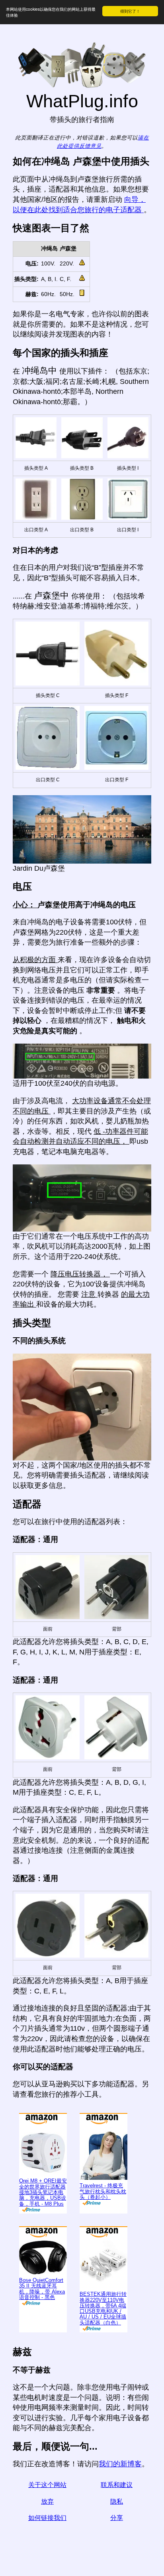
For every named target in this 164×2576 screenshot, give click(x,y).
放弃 (47, 2501)
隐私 (117, 2501)
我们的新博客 (120, 2464)
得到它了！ (130, 11)
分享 (117, 2518)
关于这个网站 (47, 2485)
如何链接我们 (47, 2518)
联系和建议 (117, 2485)
